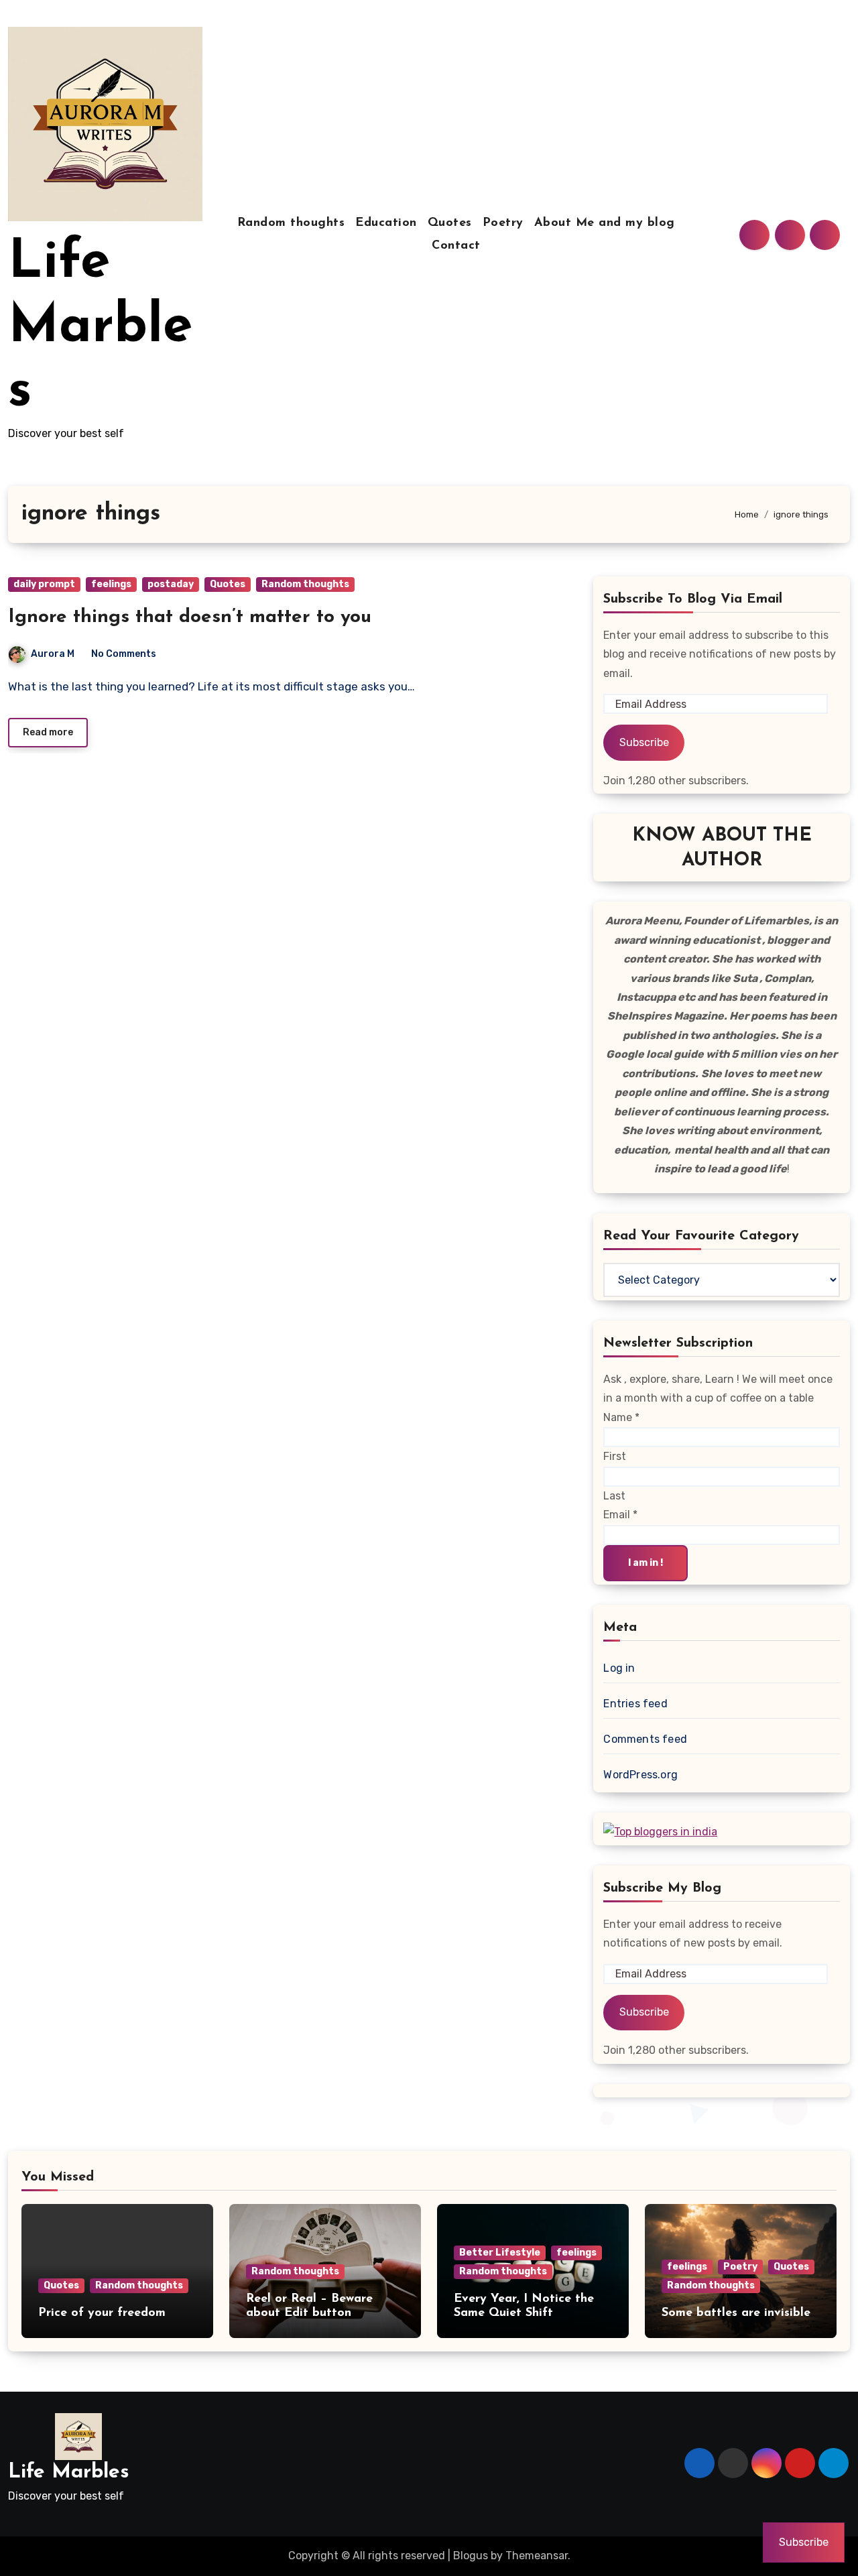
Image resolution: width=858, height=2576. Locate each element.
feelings (111, 584)
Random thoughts (291, 223)
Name (621, 1417)
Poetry (503, 223)
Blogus (471, 2556)
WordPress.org (640, 1775)
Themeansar (537, 2556)
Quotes (450, 223)
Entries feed (635, 1704)
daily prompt (44, 584)
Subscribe (644, 742)
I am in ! (646, 1563)
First (615, 1456)
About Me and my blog (605, 223)
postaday (171, 584)
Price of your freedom (102, 2313)
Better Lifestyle (500, 2253)
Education (386, 223)
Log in (619, 1668)
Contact (456, 246)
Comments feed (645, 1739)
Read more (48, 732)
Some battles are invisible (736, 2313)
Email (620, 1515)
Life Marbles (100, 328)
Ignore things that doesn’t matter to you (190, 617)
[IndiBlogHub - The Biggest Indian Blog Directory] (660, 1832)
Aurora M (53, 654)
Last (614, 1496)
